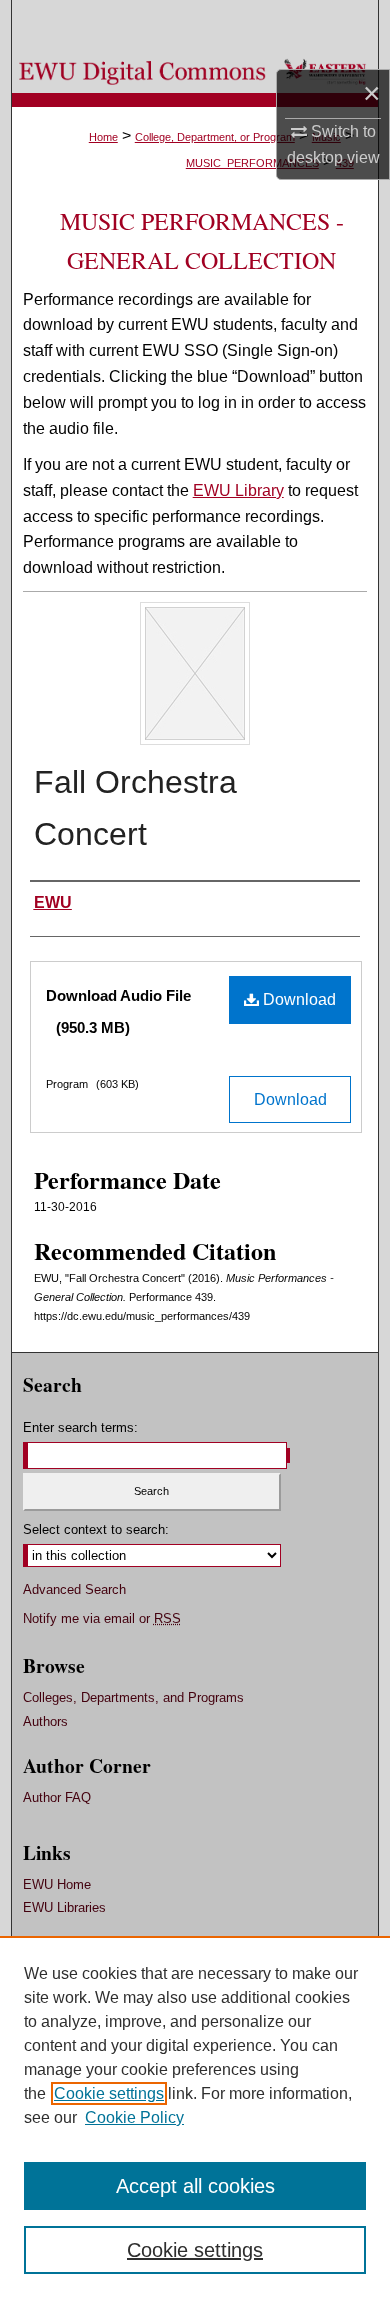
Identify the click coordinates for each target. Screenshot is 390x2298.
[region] (195, 2117)
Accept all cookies (195, 2186)
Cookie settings (109, 2093)
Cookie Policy (134, 2117)
